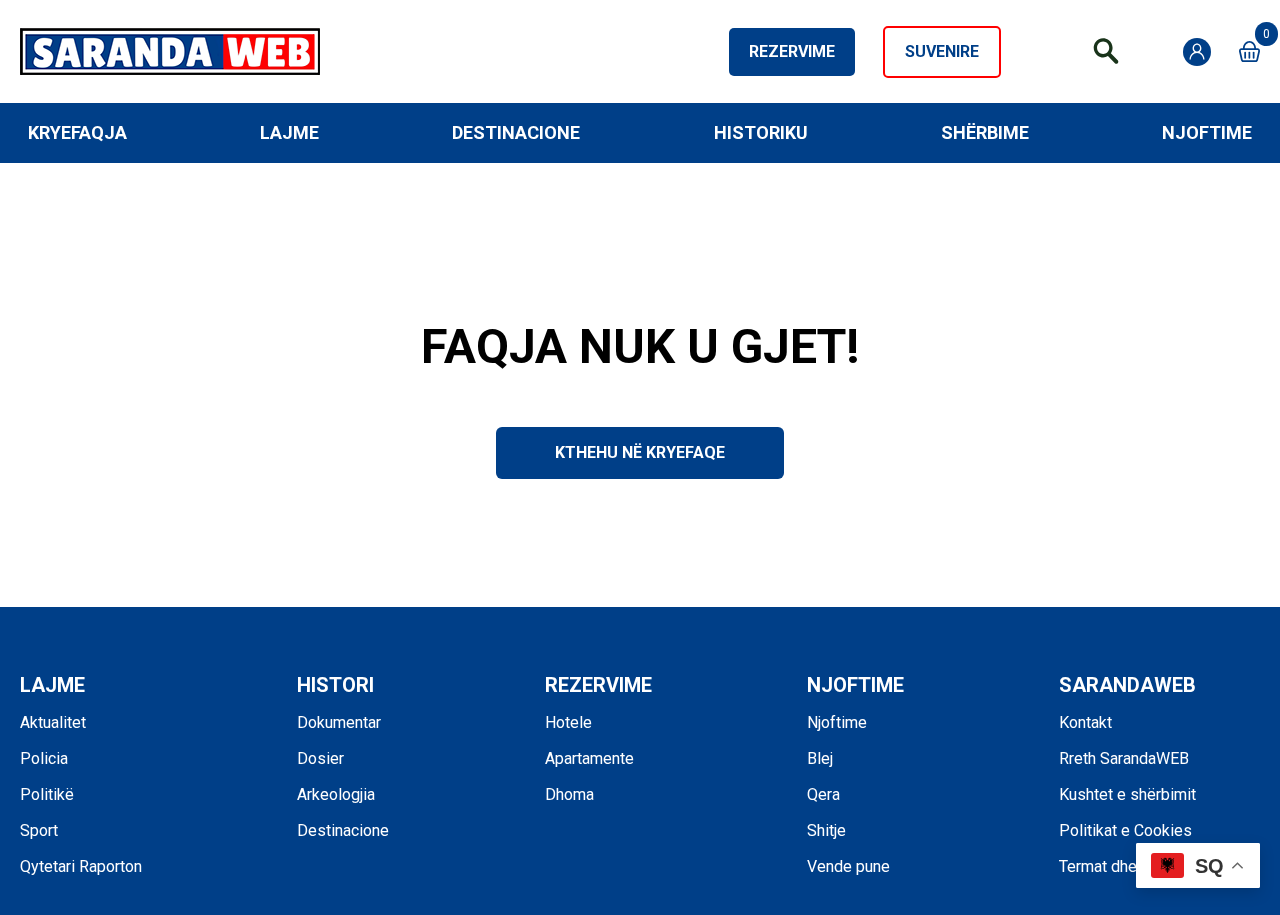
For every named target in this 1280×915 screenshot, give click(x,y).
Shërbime (985, 132)
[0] (1249, 51)
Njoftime (1207, 132)
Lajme (289, 132)
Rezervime (792, 51)
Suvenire (942, 51)
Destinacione (516, 132)
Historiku (761, 132)
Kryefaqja (77, 132)
